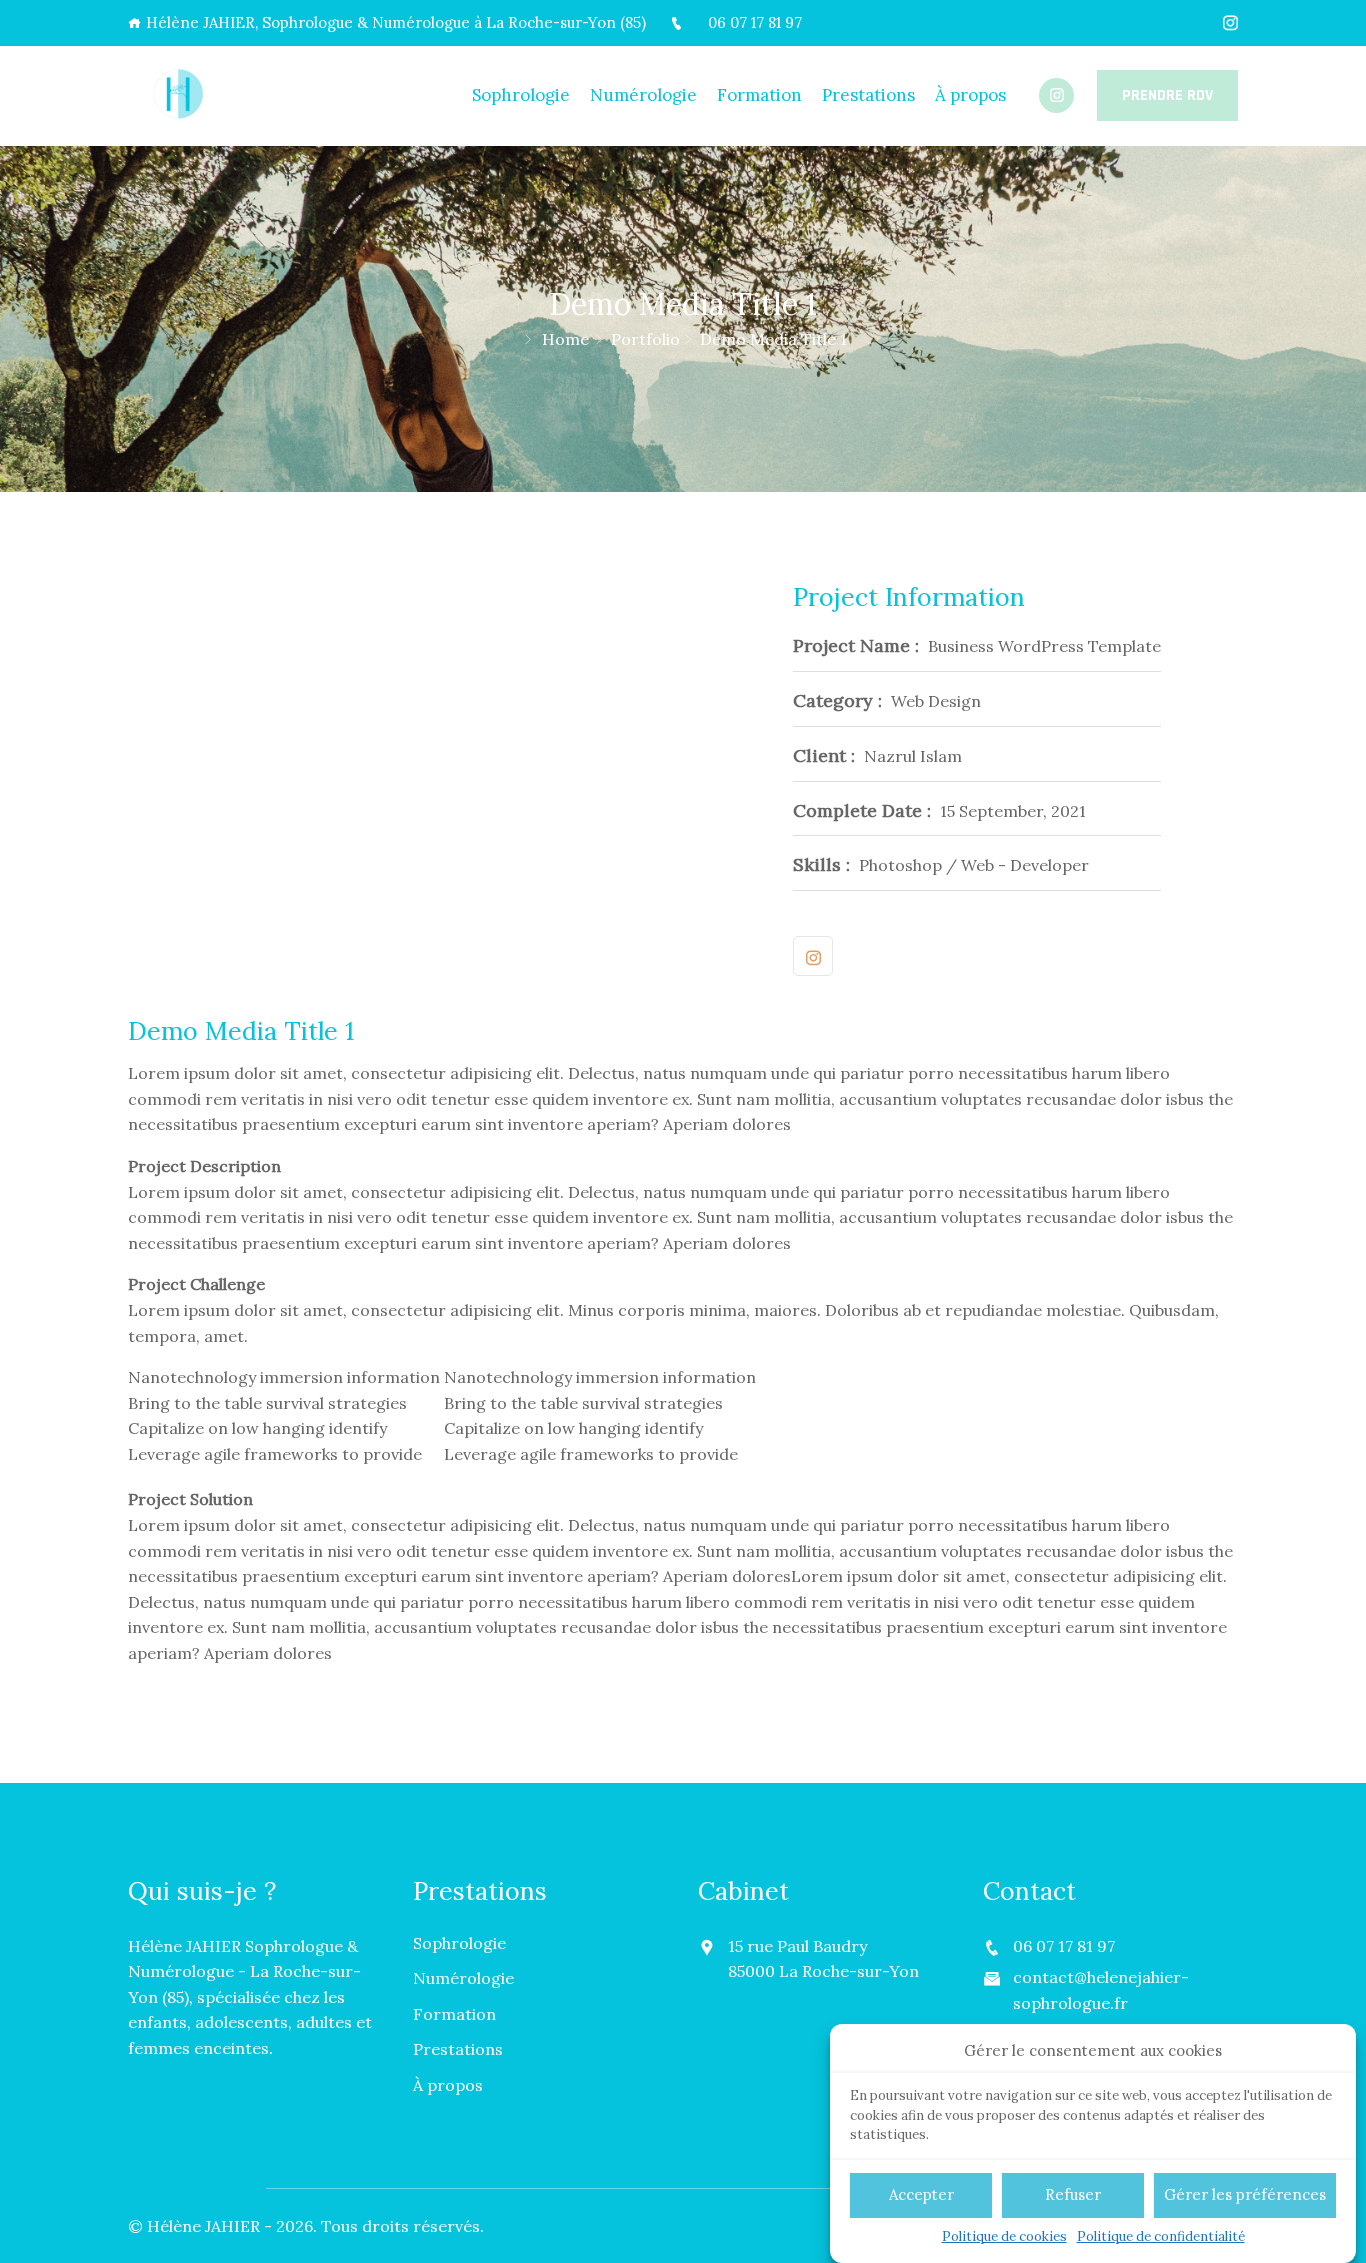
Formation (759, 95)
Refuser (1073, 2194)
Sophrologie (521, 95)
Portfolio (645, 339)
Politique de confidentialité (1161, 2236)
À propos (970, 95)
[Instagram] (1230, 23)
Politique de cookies (1004, 2236)
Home (565, 339)
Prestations (868, 95)
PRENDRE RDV (1167, 95)
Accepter (921, 2194)
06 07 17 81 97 (755, 22)
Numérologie (643, 95)
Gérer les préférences (1245, 2194)
